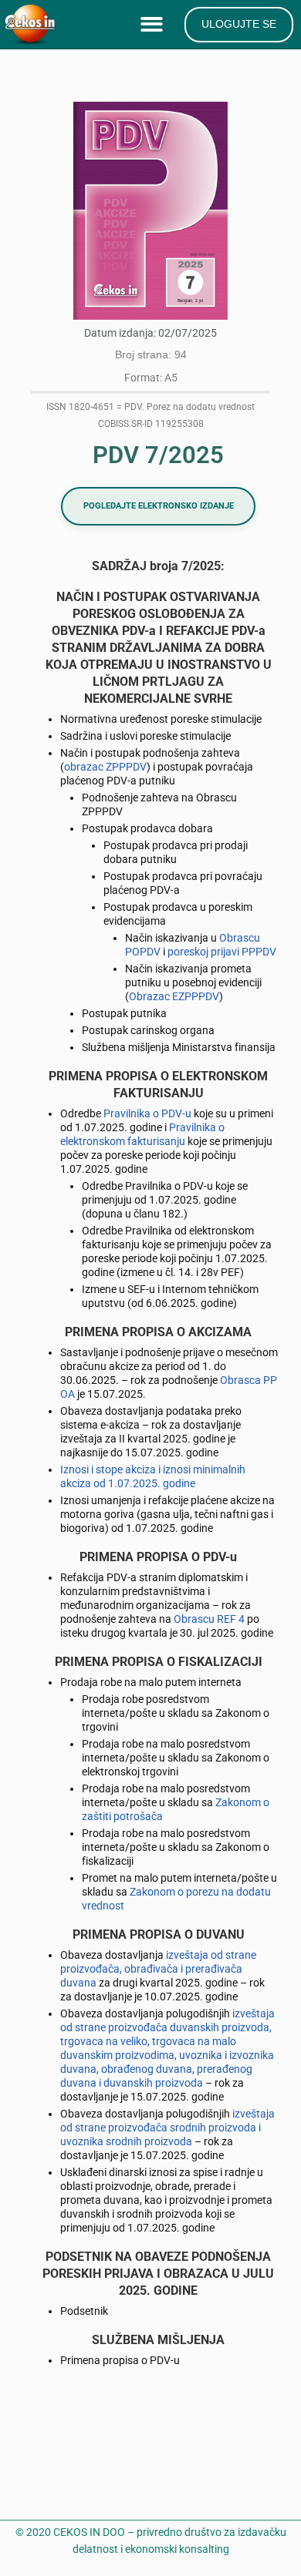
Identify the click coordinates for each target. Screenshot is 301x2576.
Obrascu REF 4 (209, 1619)
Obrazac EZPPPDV (174, 996)
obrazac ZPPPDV (105, 767)
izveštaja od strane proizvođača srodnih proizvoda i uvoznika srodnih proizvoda (167, 2128)
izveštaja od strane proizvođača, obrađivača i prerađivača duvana (158, 1969)
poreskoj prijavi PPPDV (222, 952)
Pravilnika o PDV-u (147, 1113)
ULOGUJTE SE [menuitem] (239, 24)
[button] (155, 25)
